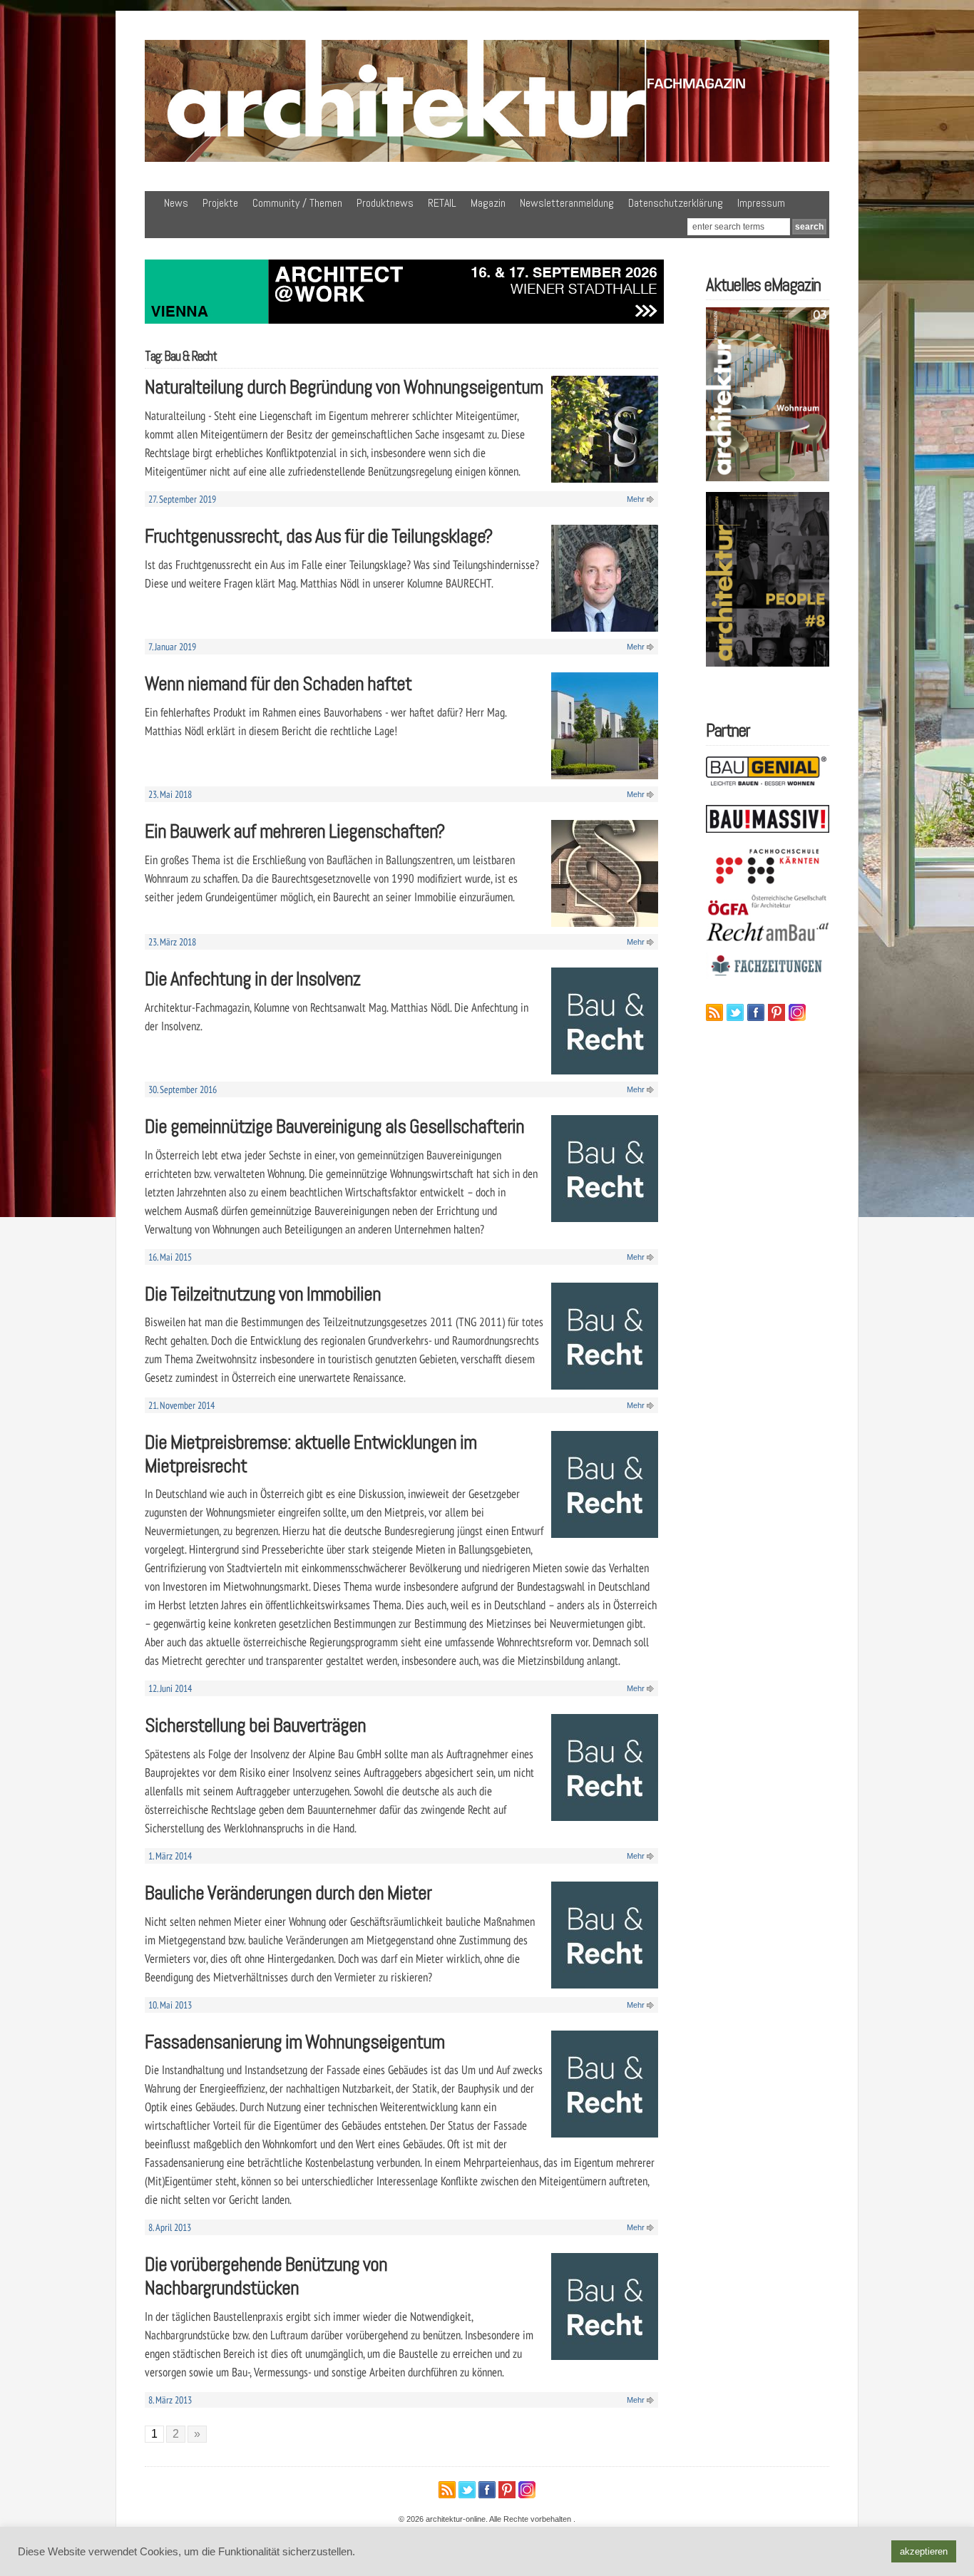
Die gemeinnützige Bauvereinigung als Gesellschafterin (334, 1126)
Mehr (636, 499)
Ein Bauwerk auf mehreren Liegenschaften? (294, 831)
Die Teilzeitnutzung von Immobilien (263, 1294)
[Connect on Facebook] (756, 1012)
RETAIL (442, 203)
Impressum (761, 203)
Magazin (488, 203)
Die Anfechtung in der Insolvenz (252, 979)
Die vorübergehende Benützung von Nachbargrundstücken (266, 2276)
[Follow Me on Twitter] (735, 1012)
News (176, 203)
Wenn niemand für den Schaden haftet (278, 683)
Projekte (220, 203)
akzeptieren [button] (924, 2551)
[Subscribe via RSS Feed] (714, 1012)
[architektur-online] (487, 159)
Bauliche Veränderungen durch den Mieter (288, 1893)
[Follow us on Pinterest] (776, 1012)
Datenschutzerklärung (676, 203)
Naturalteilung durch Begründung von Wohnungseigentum (344, 387)
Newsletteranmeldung (567, 203)
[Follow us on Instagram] (797, 1012)
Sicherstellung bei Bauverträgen (255, 1725)
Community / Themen (297, 203)
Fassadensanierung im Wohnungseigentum (294, 2042)
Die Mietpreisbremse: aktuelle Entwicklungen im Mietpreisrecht (311, 1454)
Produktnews (385, 203)
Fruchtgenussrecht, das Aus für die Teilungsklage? (318, 536)
